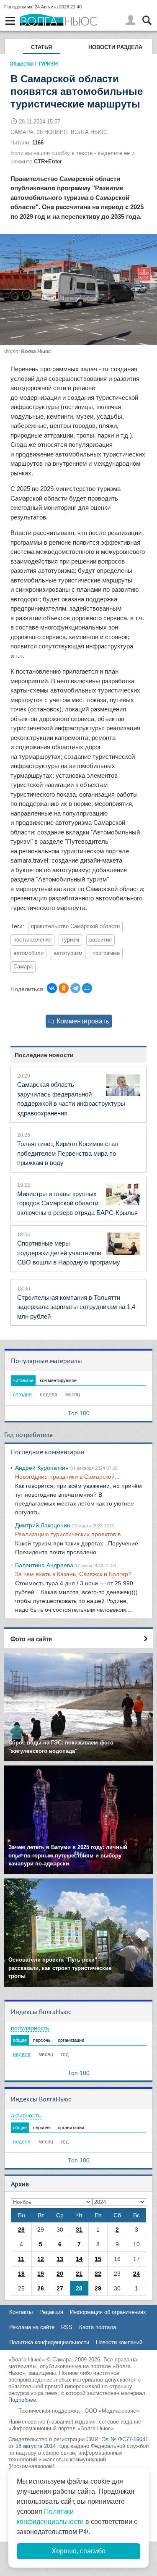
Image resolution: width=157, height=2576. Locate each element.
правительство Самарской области (75, 926)
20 (60, 2274)
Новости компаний (119, 2342)
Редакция (51, 2312)
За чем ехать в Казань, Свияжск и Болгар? (73, 1574)
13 (60, 2259)
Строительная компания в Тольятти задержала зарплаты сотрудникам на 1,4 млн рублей (76, 1307)
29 (98, 2288)
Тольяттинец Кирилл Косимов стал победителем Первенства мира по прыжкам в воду (68, 1153)
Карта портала (98, 2327)
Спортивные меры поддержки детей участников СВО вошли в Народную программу (69, 1253)
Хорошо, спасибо (78, 2551)
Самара (23, 967)
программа (106, 953)
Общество (22, 63)
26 (41, 2288)
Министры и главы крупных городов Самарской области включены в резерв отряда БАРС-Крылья (77, 1203)
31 (79, 2230)
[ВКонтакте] (52, 988)
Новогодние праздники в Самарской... (67, 1477)
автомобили (28, 953)
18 (21, 2274)
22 (98, 2274)
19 (41, 2274)
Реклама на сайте (32, 2327)
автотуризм (68, 953)
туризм (70, 940)
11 (21, 2259)
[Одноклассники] (64, 988)
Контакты (21, 2312)
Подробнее (22, 2400)
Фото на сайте (31, 1639)
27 (60, 2288)
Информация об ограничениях (108, 2312)
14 (79, 2259)
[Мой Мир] (87, 988)
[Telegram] (75, 988)
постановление (32, 940)
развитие (100, 940)
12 (41, 2259)
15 (98, 2259)
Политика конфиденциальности (49, 2342)
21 (79, 2274)
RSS (67, 2327)
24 (136, 2274)
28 (21, 2230)
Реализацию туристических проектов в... (70, 1534)
